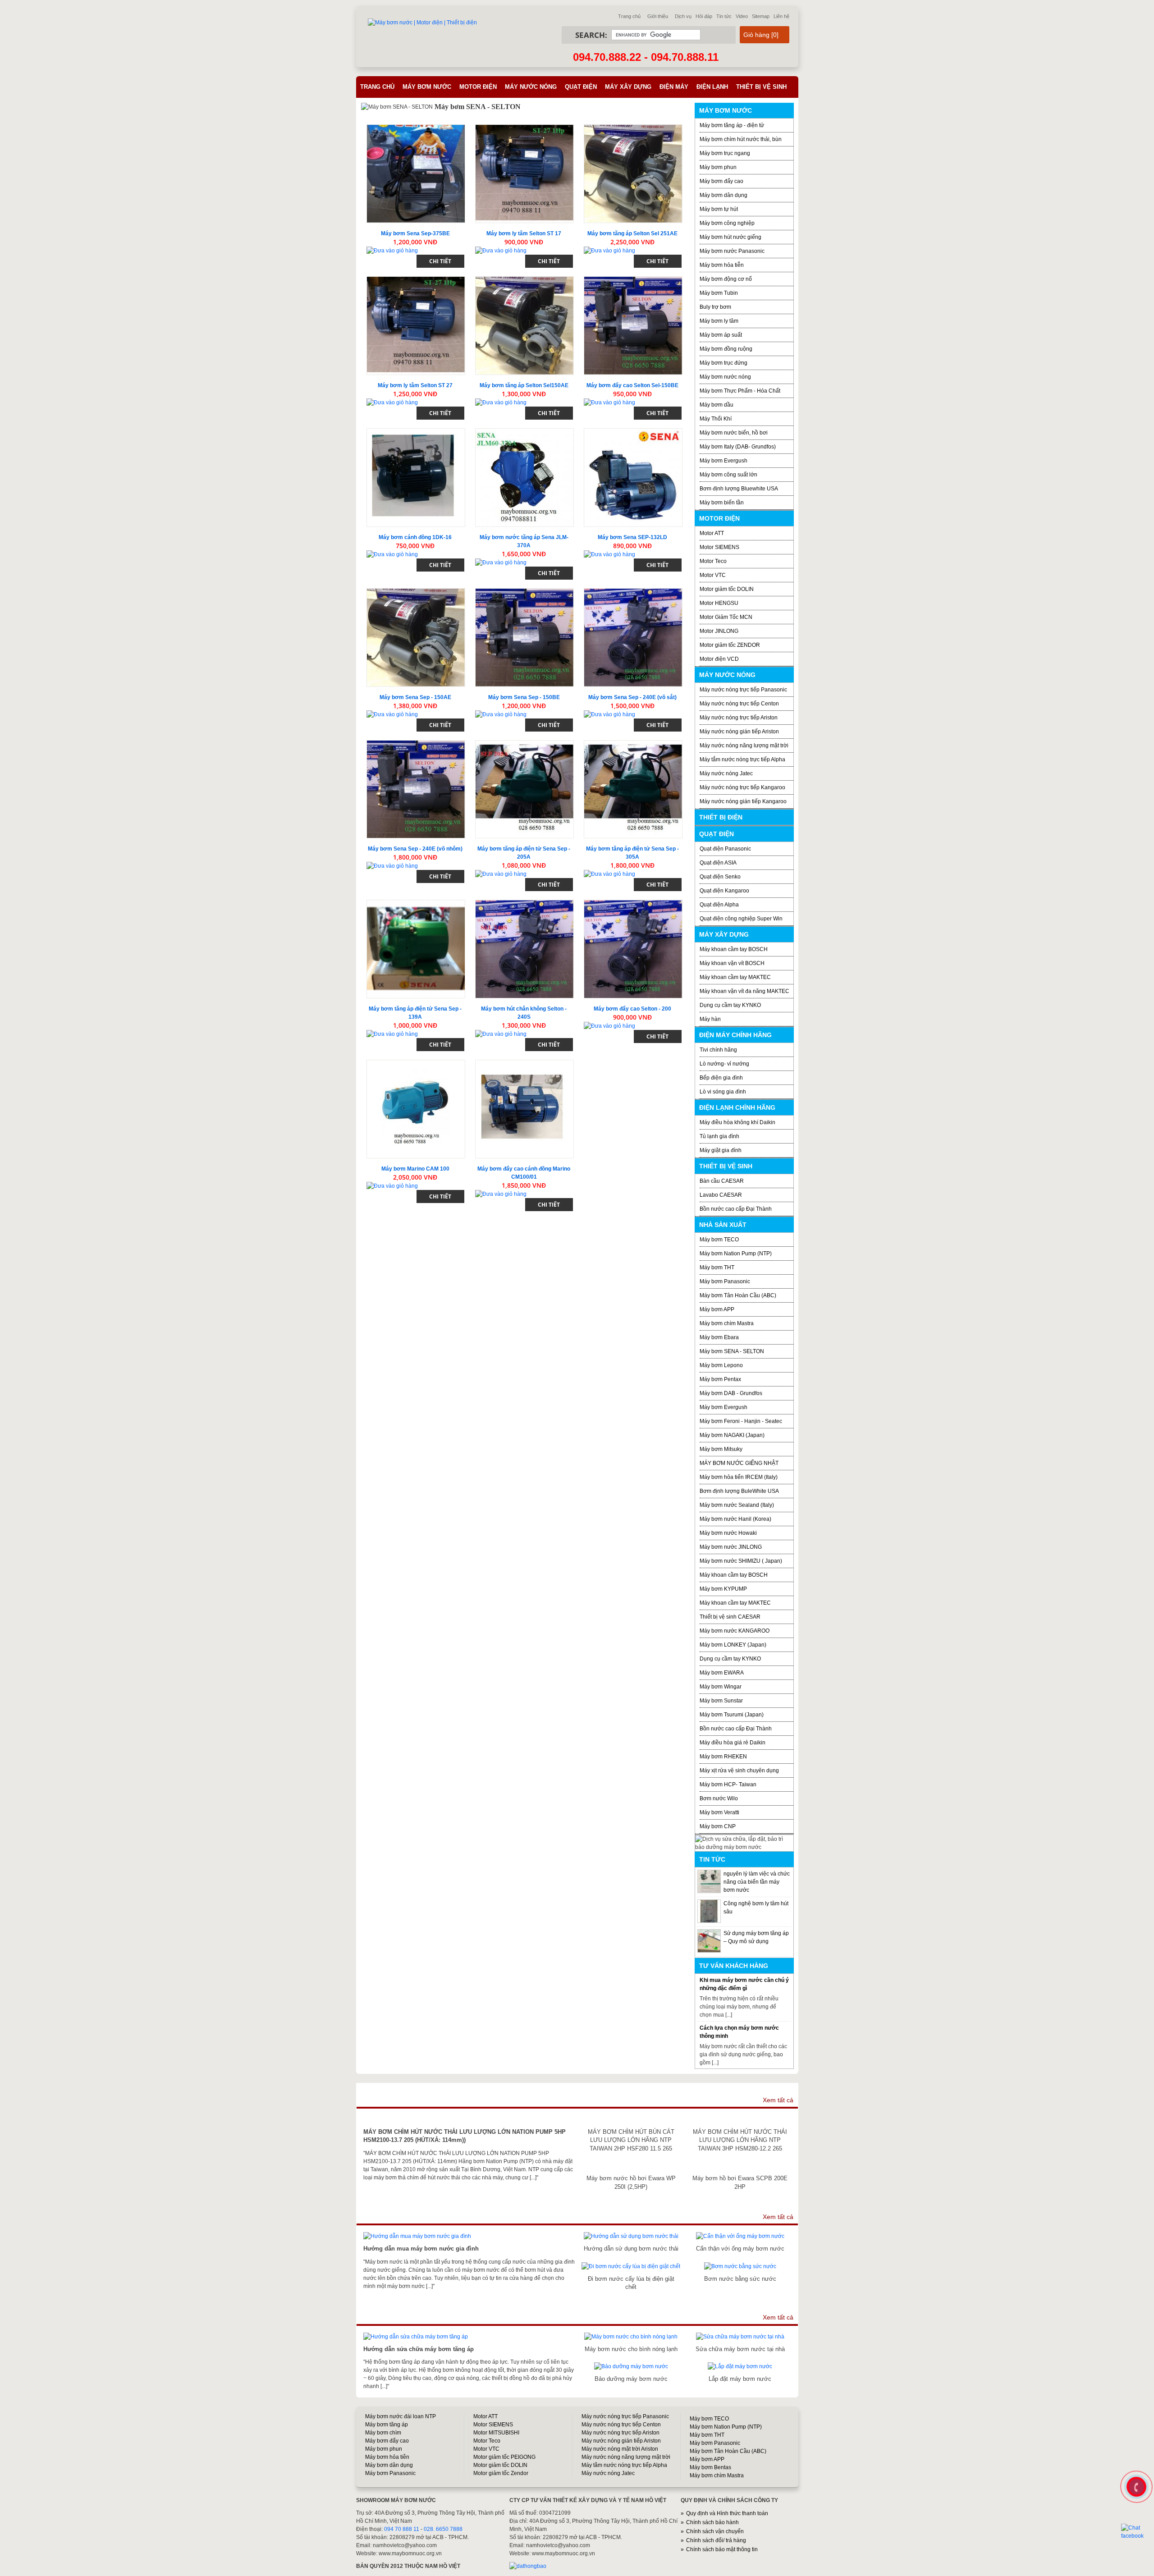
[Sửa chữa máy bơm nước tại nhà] (740, 2337)
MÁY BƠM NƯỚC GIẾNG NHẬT (739, 1463)
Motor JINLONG (719, 631)
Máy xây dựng (628, 87)
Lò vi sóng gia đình (723, 1092)
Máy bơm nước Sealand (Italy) (737, 1505)
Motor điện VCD (719, 659)
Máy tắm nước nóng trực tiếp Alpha (742, 760)
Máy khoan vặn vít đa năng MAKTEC (744, 991)
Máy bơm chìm (383, 2433)
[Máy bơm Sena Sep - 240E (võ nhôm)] (416, 789)
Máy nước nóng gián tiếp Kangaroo (743, 801)
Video (742, 16)
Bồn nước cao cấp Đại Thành (736, 1209)
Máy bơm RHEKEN (723, 1757)
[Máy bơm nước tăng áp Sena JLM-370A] (524, 478)
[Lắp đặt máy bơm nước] (740, 2366)
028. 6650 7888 (443, 2529)
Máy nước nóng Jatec (726, 773)
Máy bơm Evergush (724, 1407)
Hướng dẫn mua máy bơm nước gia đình (421, 2249)
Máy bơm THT (717, 1267)
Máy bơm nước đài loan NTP (401, 2416)
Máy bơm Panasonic (725, 1281)
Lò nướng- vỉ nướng (724, 1064)
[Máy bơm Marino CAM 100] (416, 1109)
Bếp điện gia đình (721, 1078)
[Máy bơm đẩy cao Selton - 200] (633, 949)
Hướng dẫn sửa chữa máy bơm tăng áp (419, 2349)
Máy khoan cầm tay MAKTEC (735, 977)
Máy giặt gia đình (721, 1150)
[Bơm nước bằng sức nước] (740, 2266)
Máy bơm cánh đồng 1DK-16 (415, 537)
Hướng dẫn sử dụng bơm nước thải (631, 2249)
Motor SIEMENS (719, 547)
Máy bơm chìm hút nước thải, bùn (741, 139)
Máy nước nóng (531, 87)
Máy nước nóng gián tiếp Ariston (739, 732)
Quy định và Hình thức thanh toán (727, 2513)
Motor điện (478, 87)
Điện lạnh (712, 87)
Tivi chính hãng (718, 1050)
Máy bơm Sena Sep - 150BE (524, 697)
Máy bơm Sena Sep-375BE (415, 233)
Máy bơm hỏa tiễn (722, 265)
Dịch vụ (683, 16)
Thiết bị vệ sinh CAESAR (730, 1617)
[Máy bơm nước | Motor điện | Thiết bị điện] (422, 23)
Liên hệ (781, 16)
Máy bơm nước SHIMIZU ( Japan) (741, 1561)
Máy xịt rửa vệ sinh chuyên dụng (739, 1771)
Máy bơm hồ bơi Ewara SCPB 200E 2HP (740, 2182)
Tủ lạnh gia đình (719, 1136)
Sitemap (761, 16)
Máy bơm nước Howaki (728, 1533)
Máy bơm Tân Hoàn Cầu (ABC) (738, 1295)
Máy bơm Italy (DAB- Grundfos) (738, 447)
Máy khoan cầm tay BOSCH (734, 949)
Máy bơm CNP (718, 1826)
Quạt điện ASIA (718, 863)
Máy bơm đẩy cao (721, 181)
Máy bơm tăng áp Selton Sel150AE (524, 385)
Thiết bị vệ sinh (761, 87)
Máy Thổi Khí (716, 419)
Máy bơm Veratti (719, 1812)
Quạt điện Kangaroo (724, 891)
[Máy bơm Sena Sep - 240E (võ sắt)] (633, 638)
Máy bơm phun (718, 167)
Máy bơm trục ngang (725, 153)
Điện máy (674, 87)
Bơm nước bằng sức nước (740, 2279)
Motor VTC (713, 575)
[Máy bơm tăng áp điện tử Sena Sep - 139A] (416, 949)
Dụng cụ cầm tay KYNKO (730, 1005)
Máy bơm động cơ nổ (726, 279)
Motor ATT (712, 533)
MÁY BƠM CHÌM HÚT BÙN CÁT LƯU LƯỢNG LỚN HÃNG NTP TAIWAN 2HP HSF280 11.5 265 (631, 2140)
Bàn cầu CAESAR (722, 1181)
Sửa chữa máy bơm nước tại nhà (740, 2349)
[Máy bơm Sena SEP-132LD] (633, 478)
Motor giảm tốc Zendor (501, 2473)
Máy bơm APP (717, 1309)
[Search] (714, 35)
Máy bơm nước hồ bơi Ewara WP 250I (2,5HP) (631, 2182)
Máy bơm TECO (719, 1240)
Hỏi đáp (704, 16)
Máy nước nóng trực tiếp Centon (739, 704)
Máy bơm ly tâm (719, 321)
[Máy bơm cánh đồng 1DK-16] (416, 478)
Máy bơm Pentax (720, 1379)
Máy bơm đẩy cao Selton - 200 (632, 1009)
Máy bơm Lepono (721, 1365)
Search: (591, 35)
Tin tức (724, 16)
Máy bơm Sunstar (721, 1701)
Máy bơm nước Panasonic (732, 251)
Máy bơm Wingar (721, 1687)
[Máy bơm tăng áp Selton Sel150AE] (524, 326)
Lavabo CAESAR (721, 1195)
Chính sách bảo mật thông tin (722, 2549)
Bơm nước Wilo (719, 1798)
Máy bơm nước (427, 87)
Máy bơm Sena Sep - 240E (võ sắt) (632, 697)
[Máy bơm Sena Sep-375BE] (416, 174)
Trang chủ (629, 16)
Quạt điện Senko (720, 877)
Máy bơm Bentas (710, 2467)
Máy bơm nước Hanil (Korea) (735, 1519)
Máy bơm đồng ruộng (726, 349)
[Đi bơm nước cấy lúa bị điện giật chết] (631, 2266)
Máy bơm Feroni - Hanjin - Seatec (741, 1421)
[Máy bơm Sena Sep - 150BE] (524, 638)
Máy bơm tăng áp (387, 2425)
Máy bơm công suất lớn (728, 475)
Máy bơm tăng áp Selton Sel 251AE (632, 233)
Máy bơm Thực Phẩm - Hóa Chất (740, 391)
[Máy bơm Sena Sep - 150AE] (416, 638)
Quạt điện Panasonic (725, 849)
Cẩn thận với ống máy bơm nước (740, 2249)
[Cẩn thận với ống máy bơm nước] (740, 2236)
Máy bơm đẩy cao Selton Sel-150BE (632, 385)
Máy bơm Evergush (724, 461)
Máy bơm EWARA (722, 1673)
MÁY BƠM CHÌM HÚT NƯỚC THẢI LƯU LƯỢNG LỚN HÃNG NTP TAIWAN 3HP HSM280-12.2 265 (740, 2140)
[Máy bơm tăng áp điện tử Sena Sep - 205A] (524, 789)
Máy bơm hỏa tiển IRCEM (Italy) (739, 1477)
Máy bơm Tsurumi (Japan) (732, 1715)
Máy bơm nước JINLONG (731, 1547)
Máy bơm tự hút (719, 209)
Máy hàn (710, 1019)
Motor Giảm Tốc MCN (726, 617)
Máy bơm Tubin (719, 293)
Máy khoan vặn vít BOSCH (732, 963)
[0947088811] (1136, 2486)
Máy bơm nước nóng (725, 377)
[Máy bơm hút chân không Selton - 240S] (524, 949)
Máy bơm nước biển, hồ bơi (734, 433)
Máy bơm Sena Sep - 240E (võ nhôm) (415, 849)
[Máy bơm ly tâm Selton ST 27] (416, 326)
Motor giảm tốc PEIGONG (504, 2457)
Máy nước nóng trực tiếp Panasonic (743, 690)
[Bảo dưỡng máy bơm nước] (631, 2366)
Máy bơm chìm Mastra (727, 1323)
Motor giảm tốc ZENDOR (730, 645)
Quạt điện (581, 87)
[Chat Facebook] (1137, 2532)
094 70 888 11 (402, 2529)
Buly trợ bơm (715, 307)
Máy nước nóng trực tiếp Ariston (739, 718)
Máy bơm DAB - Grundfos (731, 1393)
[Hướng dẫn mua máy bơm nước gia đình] (417, 2236)
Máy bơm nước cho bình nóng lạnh (631, 2349)
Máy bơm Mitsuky (721, 1449)
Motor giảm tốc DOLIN (727, 589)
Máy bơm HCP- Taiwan (728, 1784)
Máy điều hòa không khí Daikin (737, 1122)
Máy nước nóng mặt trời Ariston (620, 2449)
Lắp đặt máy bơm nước (740, 2379)
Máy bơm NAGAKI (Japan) (732, 1435)
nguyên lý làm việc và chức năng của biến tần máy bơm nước (757, 1882)
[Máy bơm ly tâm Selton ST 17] (524, 174)
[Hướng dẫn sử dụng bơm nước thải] (631, 2236)
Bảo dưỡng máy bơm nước (631, 2379)
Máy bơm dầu (717, 405)
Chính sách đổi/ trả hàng (716, 2540)
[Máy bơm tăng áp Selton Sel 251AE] (633, 174)
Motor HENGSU (719, 603)
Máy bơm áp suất (721, 335)
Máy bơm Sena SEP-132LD (632, 537)
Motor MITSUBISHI (496, 2433)
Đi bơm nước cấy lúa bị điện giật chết (631, 2283)
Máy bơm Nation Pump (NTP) (736, 1254)
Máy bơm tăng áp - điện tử (732, 125)
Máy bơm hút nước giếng (730, 237)
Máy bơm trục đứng (724, 363)
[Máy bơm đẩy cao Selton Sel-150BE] (633, 326)
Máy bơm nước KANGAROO (735, 1631)
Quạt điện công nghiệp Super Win (741, 919)
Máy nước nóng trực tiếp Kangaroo (742, 787)
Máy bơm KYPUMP (723, 1589)
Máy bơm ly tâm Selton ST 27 (415, 385)
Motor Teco (713, 561)
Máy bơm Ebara (719, 1337)
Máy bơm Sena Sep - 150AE (415, 697)
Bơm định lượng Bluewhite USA (739, 489)
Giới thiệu (658, 16)
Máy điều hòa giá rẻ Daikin (733, 1743)
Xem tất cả (778, 2100)
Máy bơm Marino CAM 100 (415, 1169)
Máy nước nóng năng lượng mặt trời (744, 746)
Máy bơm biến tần (722, 503)
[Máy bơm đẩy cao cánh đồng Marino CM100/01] (524, 1109)
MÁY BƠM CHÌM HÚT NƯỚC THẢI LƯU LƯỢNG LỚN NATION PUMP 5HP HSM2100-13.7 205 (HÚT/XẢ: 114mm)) (465, 2136)
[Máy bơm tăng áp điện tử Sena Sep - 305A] (633, 789)
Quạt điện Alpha (719, 905)
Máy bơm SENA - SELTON (732, 1351)
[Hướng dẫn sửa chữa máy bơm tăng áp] (416, 2337)
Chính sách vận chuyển (715, 2531)
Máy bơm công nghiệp (727, 223)
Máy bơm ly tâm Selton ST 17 (524, 233)
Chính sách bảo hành (712, 2522)
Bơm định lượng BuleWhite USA (739, 1491)
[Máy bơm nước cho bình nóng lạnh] (631, 2337)
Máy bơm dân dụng (724, 195)
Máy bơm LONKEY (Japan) (733, 1645)
